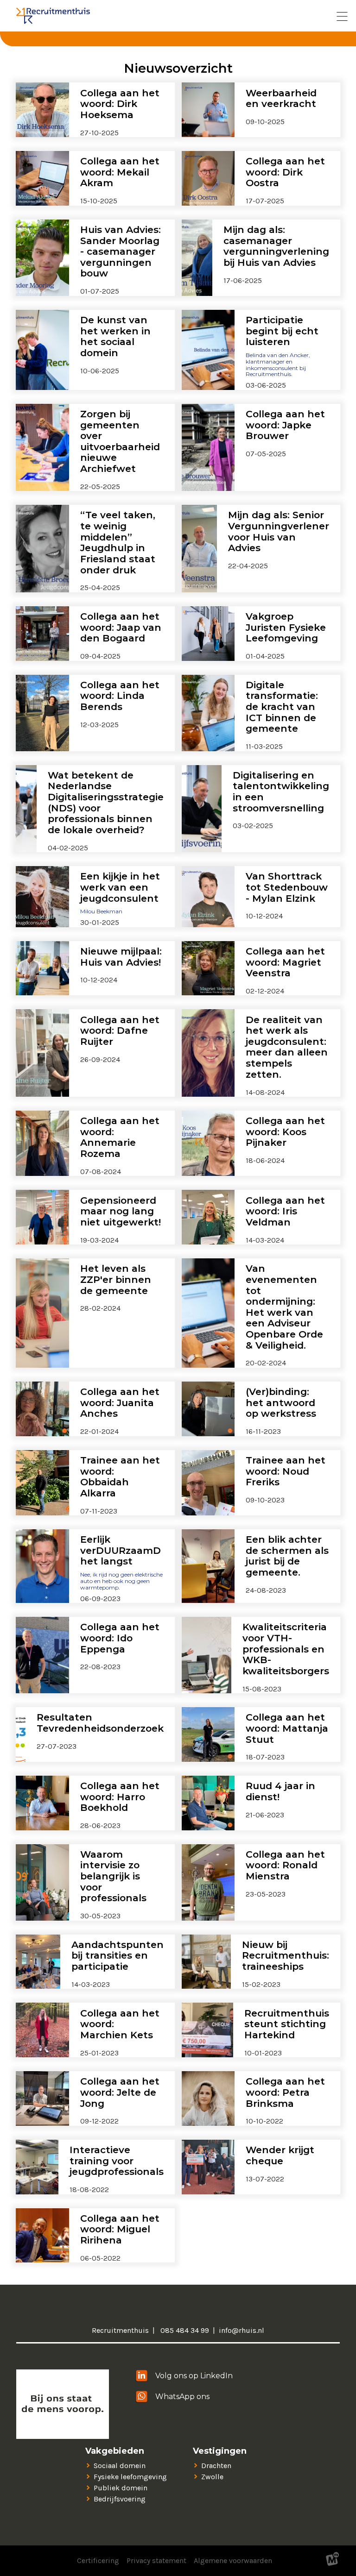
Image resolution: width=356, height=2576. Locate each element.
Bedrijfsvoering (120, 2499)
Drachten (216, 2466)
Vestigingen (220, 2451)
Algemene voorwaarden (233, 2560)
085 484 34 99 (184, 2330)
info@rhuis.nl (242, 2330)
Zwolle (212, 2477)
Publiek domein (121, 2488)
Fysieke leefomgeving (130, 2477)
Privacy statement (156, 2560)
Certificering (98, 2560)
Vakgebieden (115, 2451)
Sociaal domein (120, 2466)
